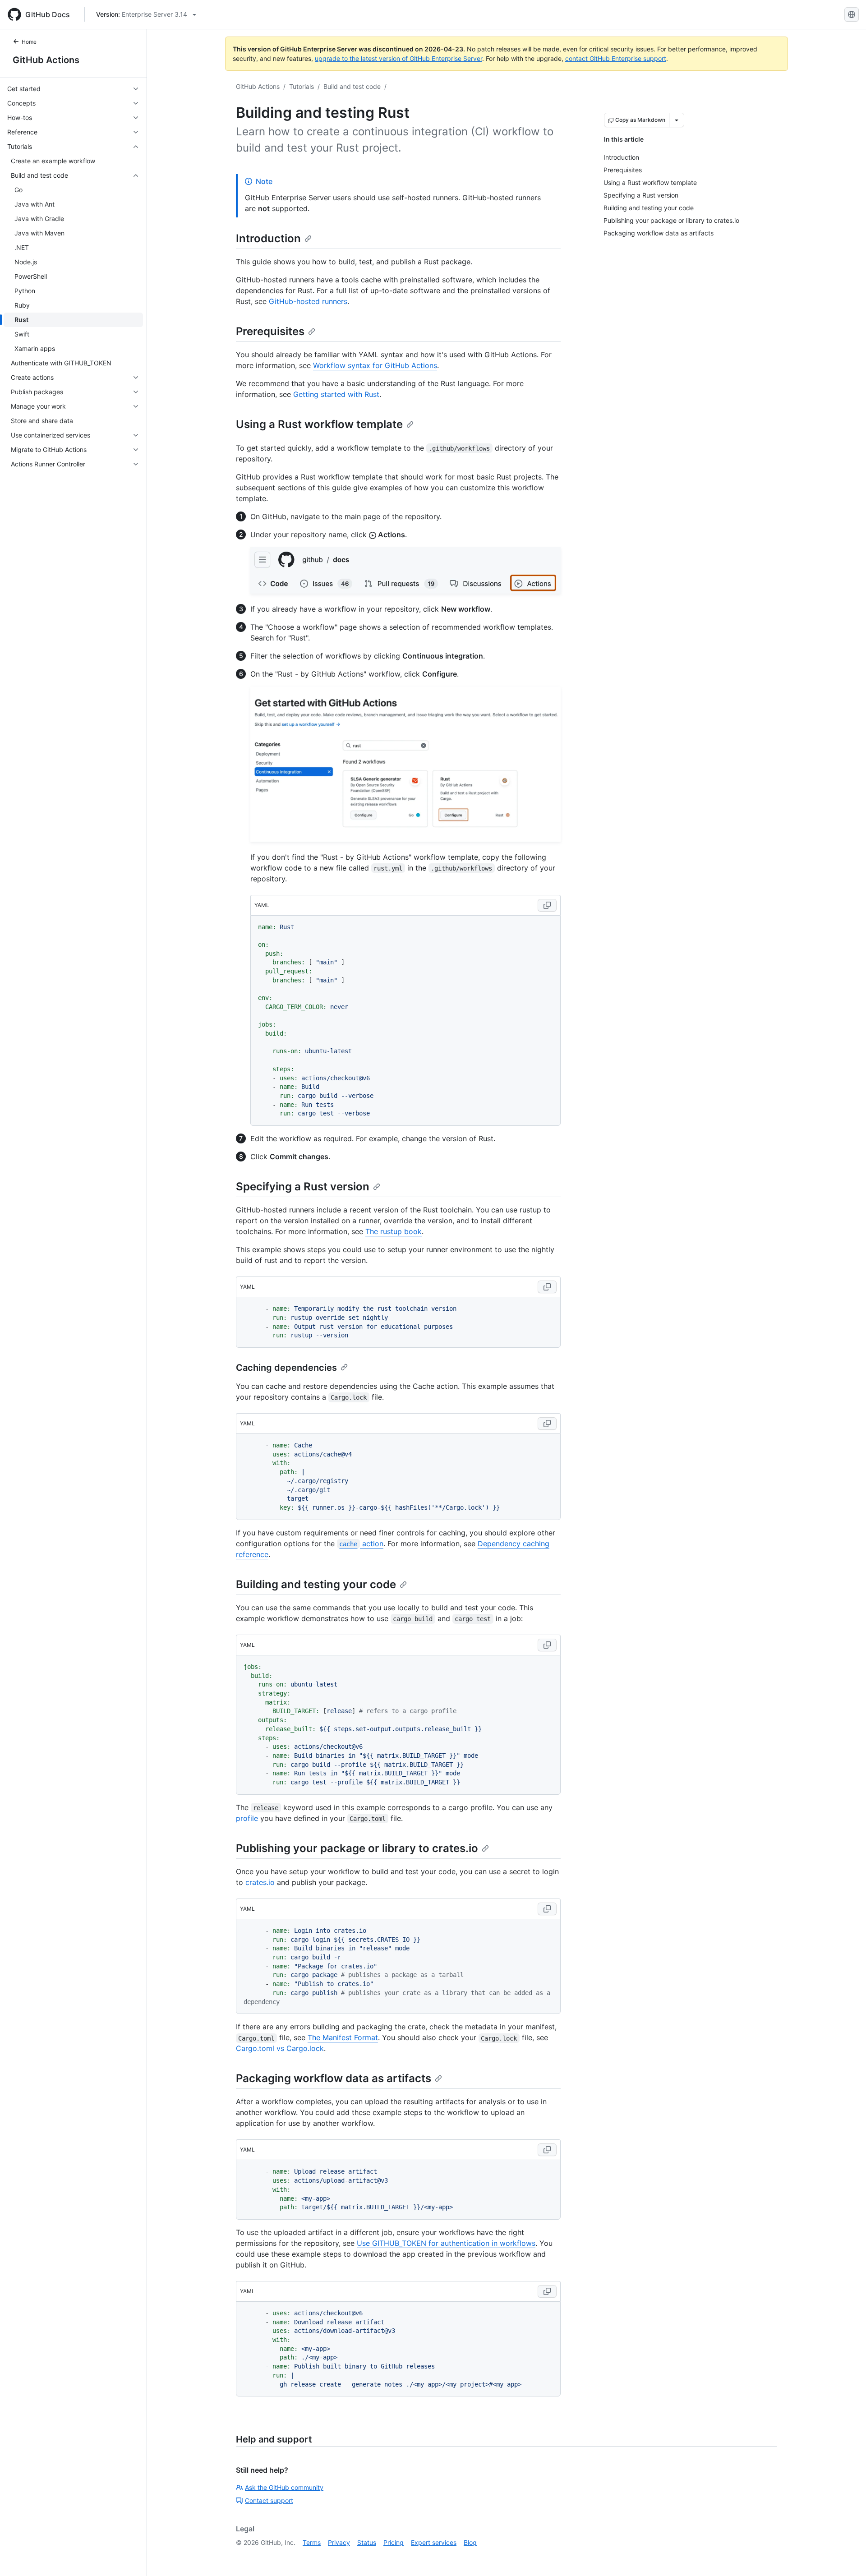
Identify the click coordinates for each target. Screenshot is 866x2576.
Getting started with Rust (336, 394)
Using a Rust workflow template (319, 424)
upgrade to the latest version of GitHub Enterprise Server (398, 58)
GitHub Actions (46, 60)
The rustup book (394, 1231)
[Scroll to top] (846, 2556)
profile (247, 1818)
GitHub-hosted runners (308, 301)
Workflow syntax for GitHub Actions (375, 365)
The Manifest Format (343, 2037)
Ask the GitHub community (284, 2487)
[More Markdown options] (677, 120)
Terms (312, 2542)
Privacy (339, 2542)
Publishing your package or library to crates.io (357, 1848)
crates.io (260, 1882)
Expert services (434, 2542)
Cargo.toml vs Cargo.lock (280, 2048)
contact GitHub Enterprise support (616, 58)
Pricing (394, 2542)
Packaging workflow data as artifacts (334, 2078)
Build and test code (352, 86)
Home (29, 42)
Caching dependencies (286, 1368)
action (361, 1544)
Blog (470, 2542)
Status (367, 2542)
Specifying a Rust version (303, 1187)
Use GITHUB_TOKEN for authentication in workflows (446, 2243)
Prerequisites (270, 331)
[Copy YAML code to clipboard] (547, 905)
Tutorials (302, 86)
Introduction (268, 238)
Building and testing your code (316, 1584)
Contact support (269, 2500)
